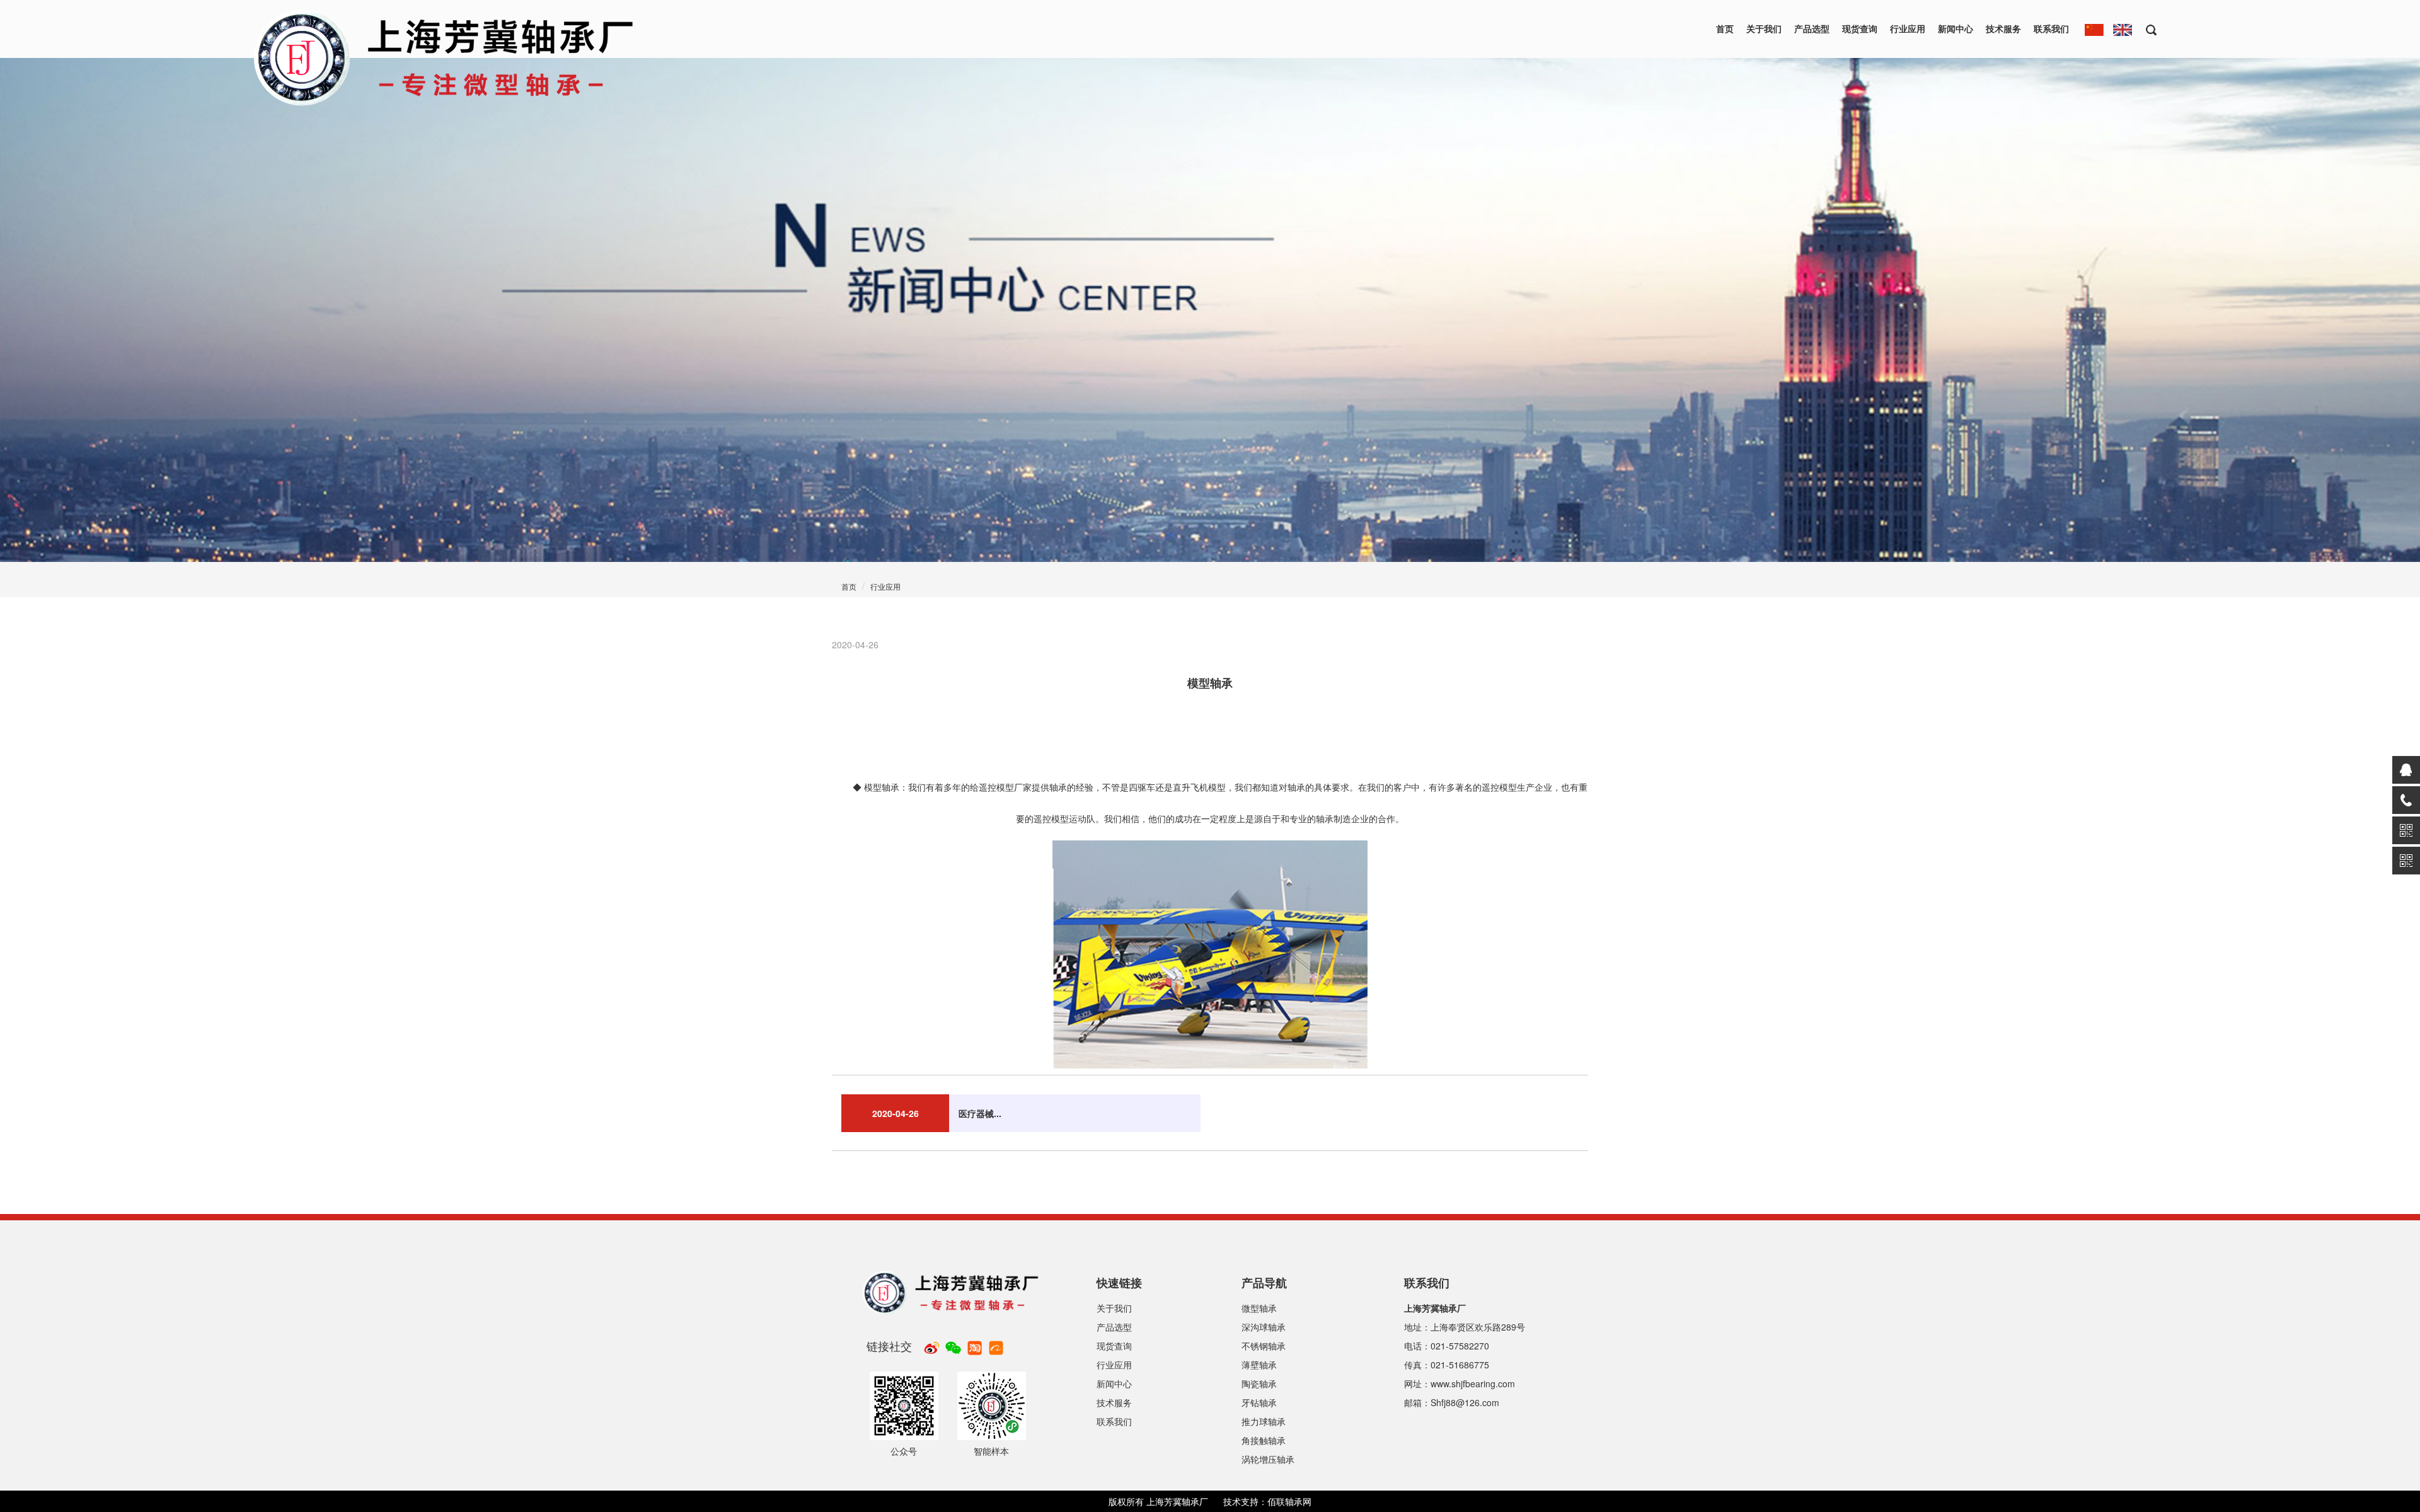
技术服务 (2003, 28)
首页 (1725, 28)
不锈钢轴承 (1264, 1346)
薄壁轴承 (1259, 1365)
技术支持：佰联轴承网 (1267, 1501)
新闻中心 (1956, 28)
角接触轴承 (1264, 1440)
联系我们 (2051, 28)
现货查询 (1860, 28)
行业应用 (1908, 28)
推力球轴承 (1264, 1421)
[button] (2147, 29)
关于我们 (1764, 28)
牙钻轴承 (1259, 1402)
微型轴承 (1259, 1308)
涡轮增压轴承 (1268, 1459)
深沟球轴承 (1264, 1327)
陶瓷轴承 (1259, 1383)
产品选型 (1812, 28)
